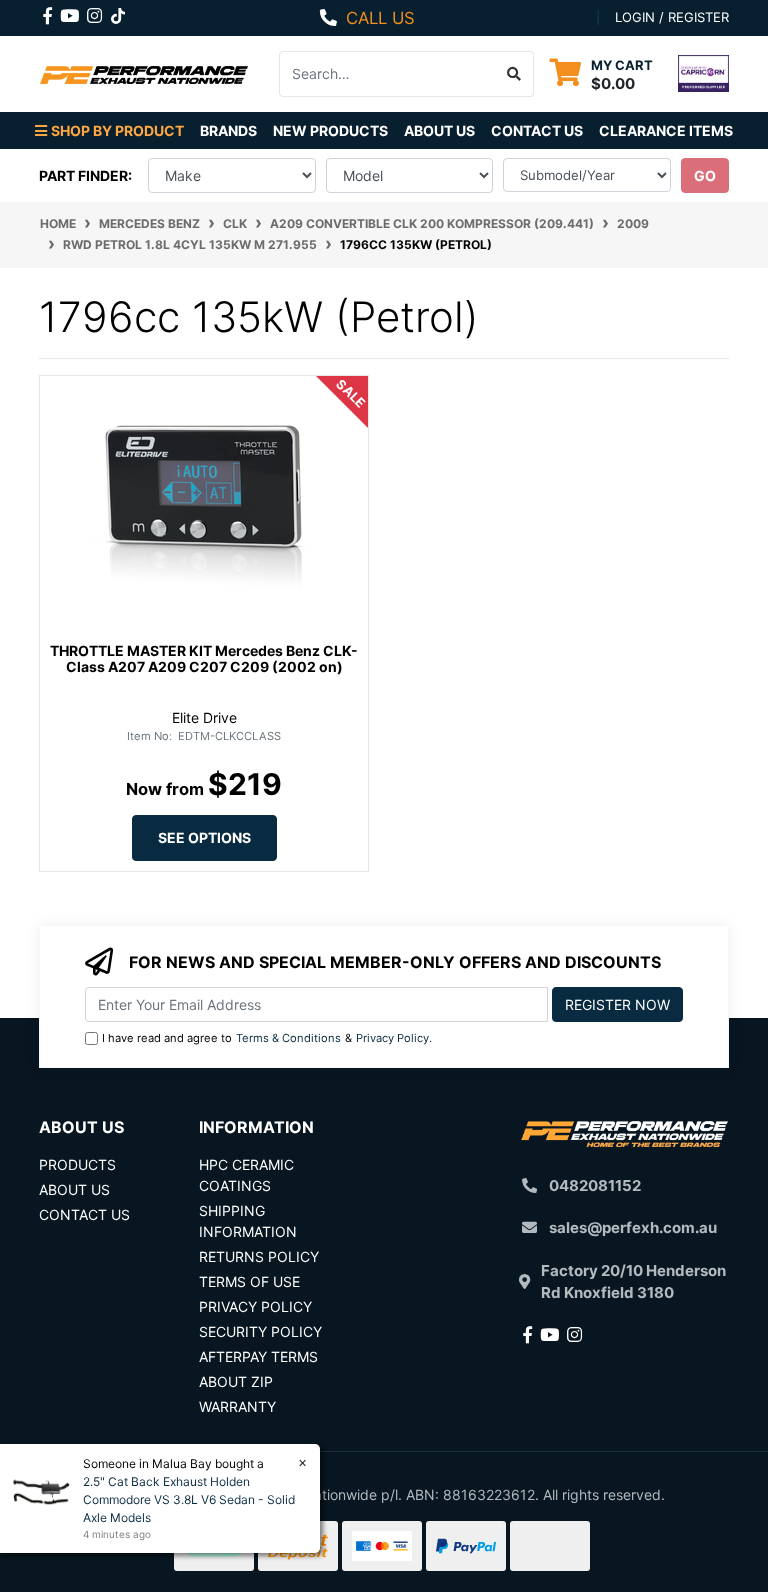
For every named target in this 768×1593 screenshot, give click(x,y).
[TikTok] (118, 12)
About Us (439, 130)
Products (77, 1164)
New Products (330, 130)
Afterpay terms (258, 1356)
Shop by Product (117, 130)
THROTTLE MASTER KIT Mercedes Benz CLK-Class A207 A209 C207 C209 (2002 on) (204, 659)
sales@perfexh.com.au (633, 1227)
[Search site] (514, 74)
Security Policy (260, 1331)
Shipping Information (248, 1221)
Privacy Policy (392, 1038)
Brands (228, 130)
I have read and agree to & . (267, 1038)
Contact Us (537, 130)
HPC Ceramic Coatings (246, 1175)
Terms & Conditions (288, 1038)
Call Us (380, 18)
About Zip (236, 1381)
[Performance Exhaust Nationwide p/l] (144, 73)
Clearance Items (666, 130)
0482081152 (595, 1185)
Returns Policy (259, 1256)
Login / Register (672, 17)
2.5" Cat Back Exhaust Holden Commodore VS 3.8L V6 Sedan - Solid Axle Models (189, 1499)
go (705, 175)
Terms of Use (249, 1281)
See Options (204, 837)
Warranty (237, 1406)
